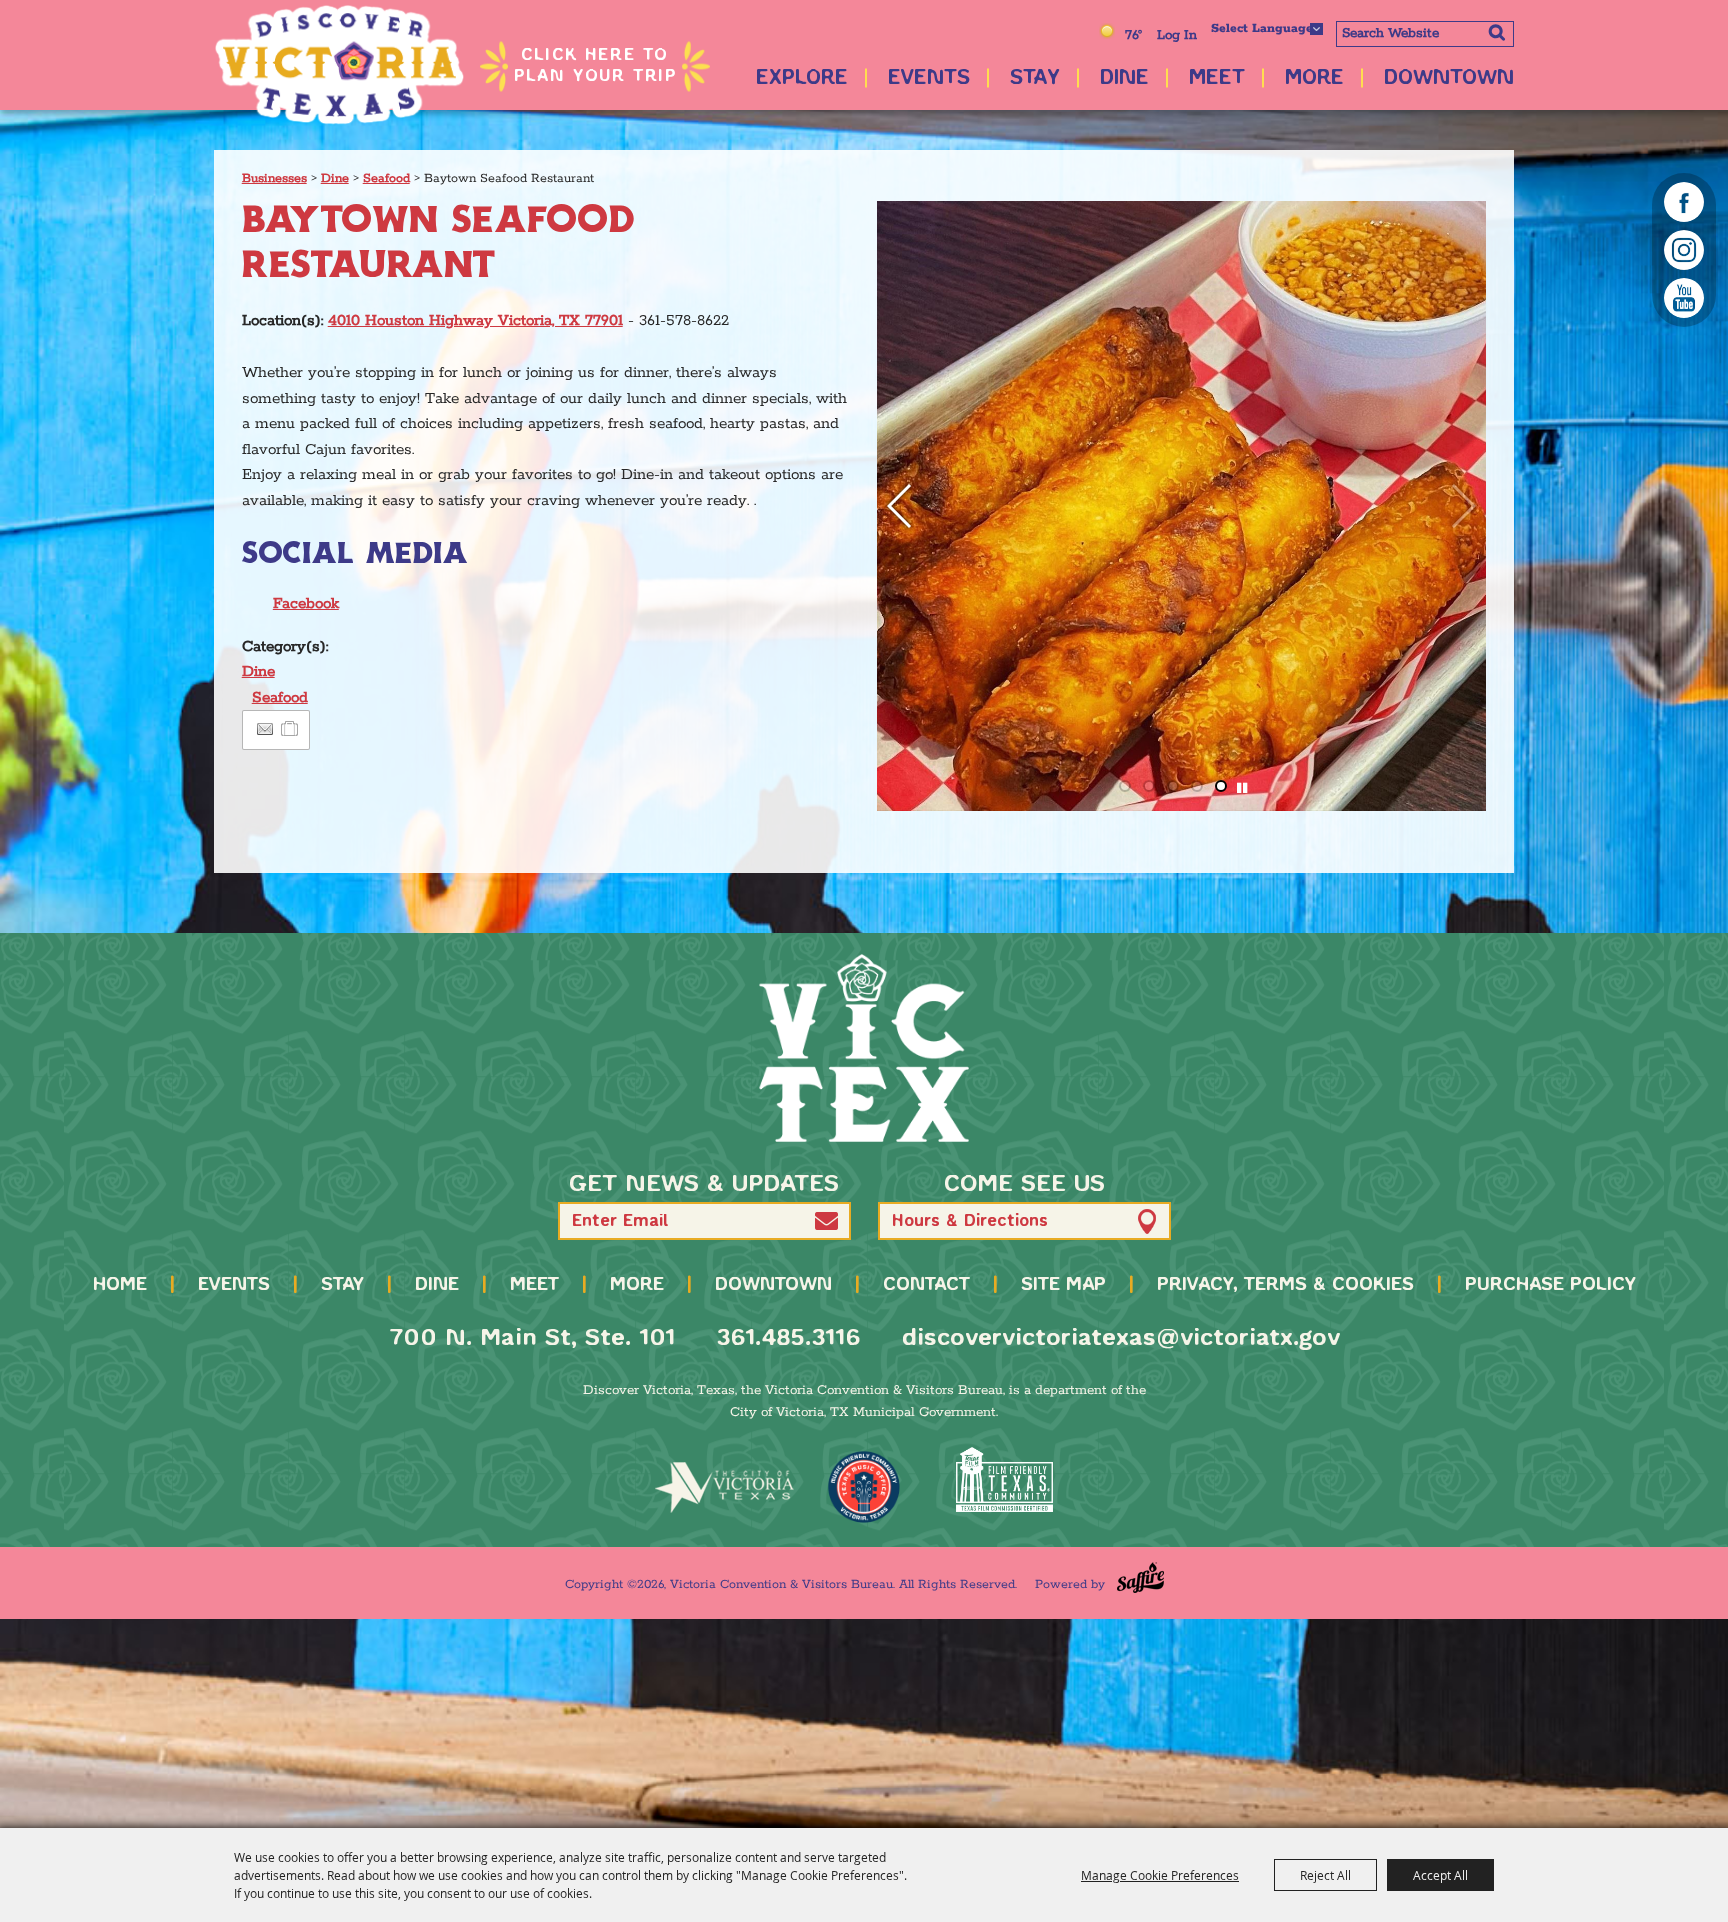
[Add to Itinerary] (290, 729)
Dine (1124, 78)
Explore (802, 78)
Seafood (386, 178)
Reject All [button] (1325, 1875)
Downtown (1449, 78)
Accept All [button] (1440, 1875)
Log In (1177, 35)
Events (929, 78)
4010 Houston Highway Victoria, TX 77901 (475, 320)
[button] (1462, 506)
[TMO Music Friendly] (864, 1487)
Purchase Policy (1550, 1285)
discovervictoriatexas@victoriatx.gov (1121, 1338)
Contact (926, 1285)
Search (1496, 32)
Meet (1217, 78)
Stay (1035, 78)
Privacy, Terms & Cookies (1285, 1285)
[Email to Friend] (265, 729)
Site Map (1063, 1285)
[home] (864, 1048)
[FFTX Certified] (1004, 1479)
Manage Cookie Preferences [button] (1160, 1875)
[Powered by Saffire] (1140, 1577)
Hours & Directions (970, 1221)
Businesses (274, 178)
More (1314, 78)
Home (120, 1285)
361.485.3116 (788, 1338)
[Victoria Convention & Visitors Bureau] (339, 65)
